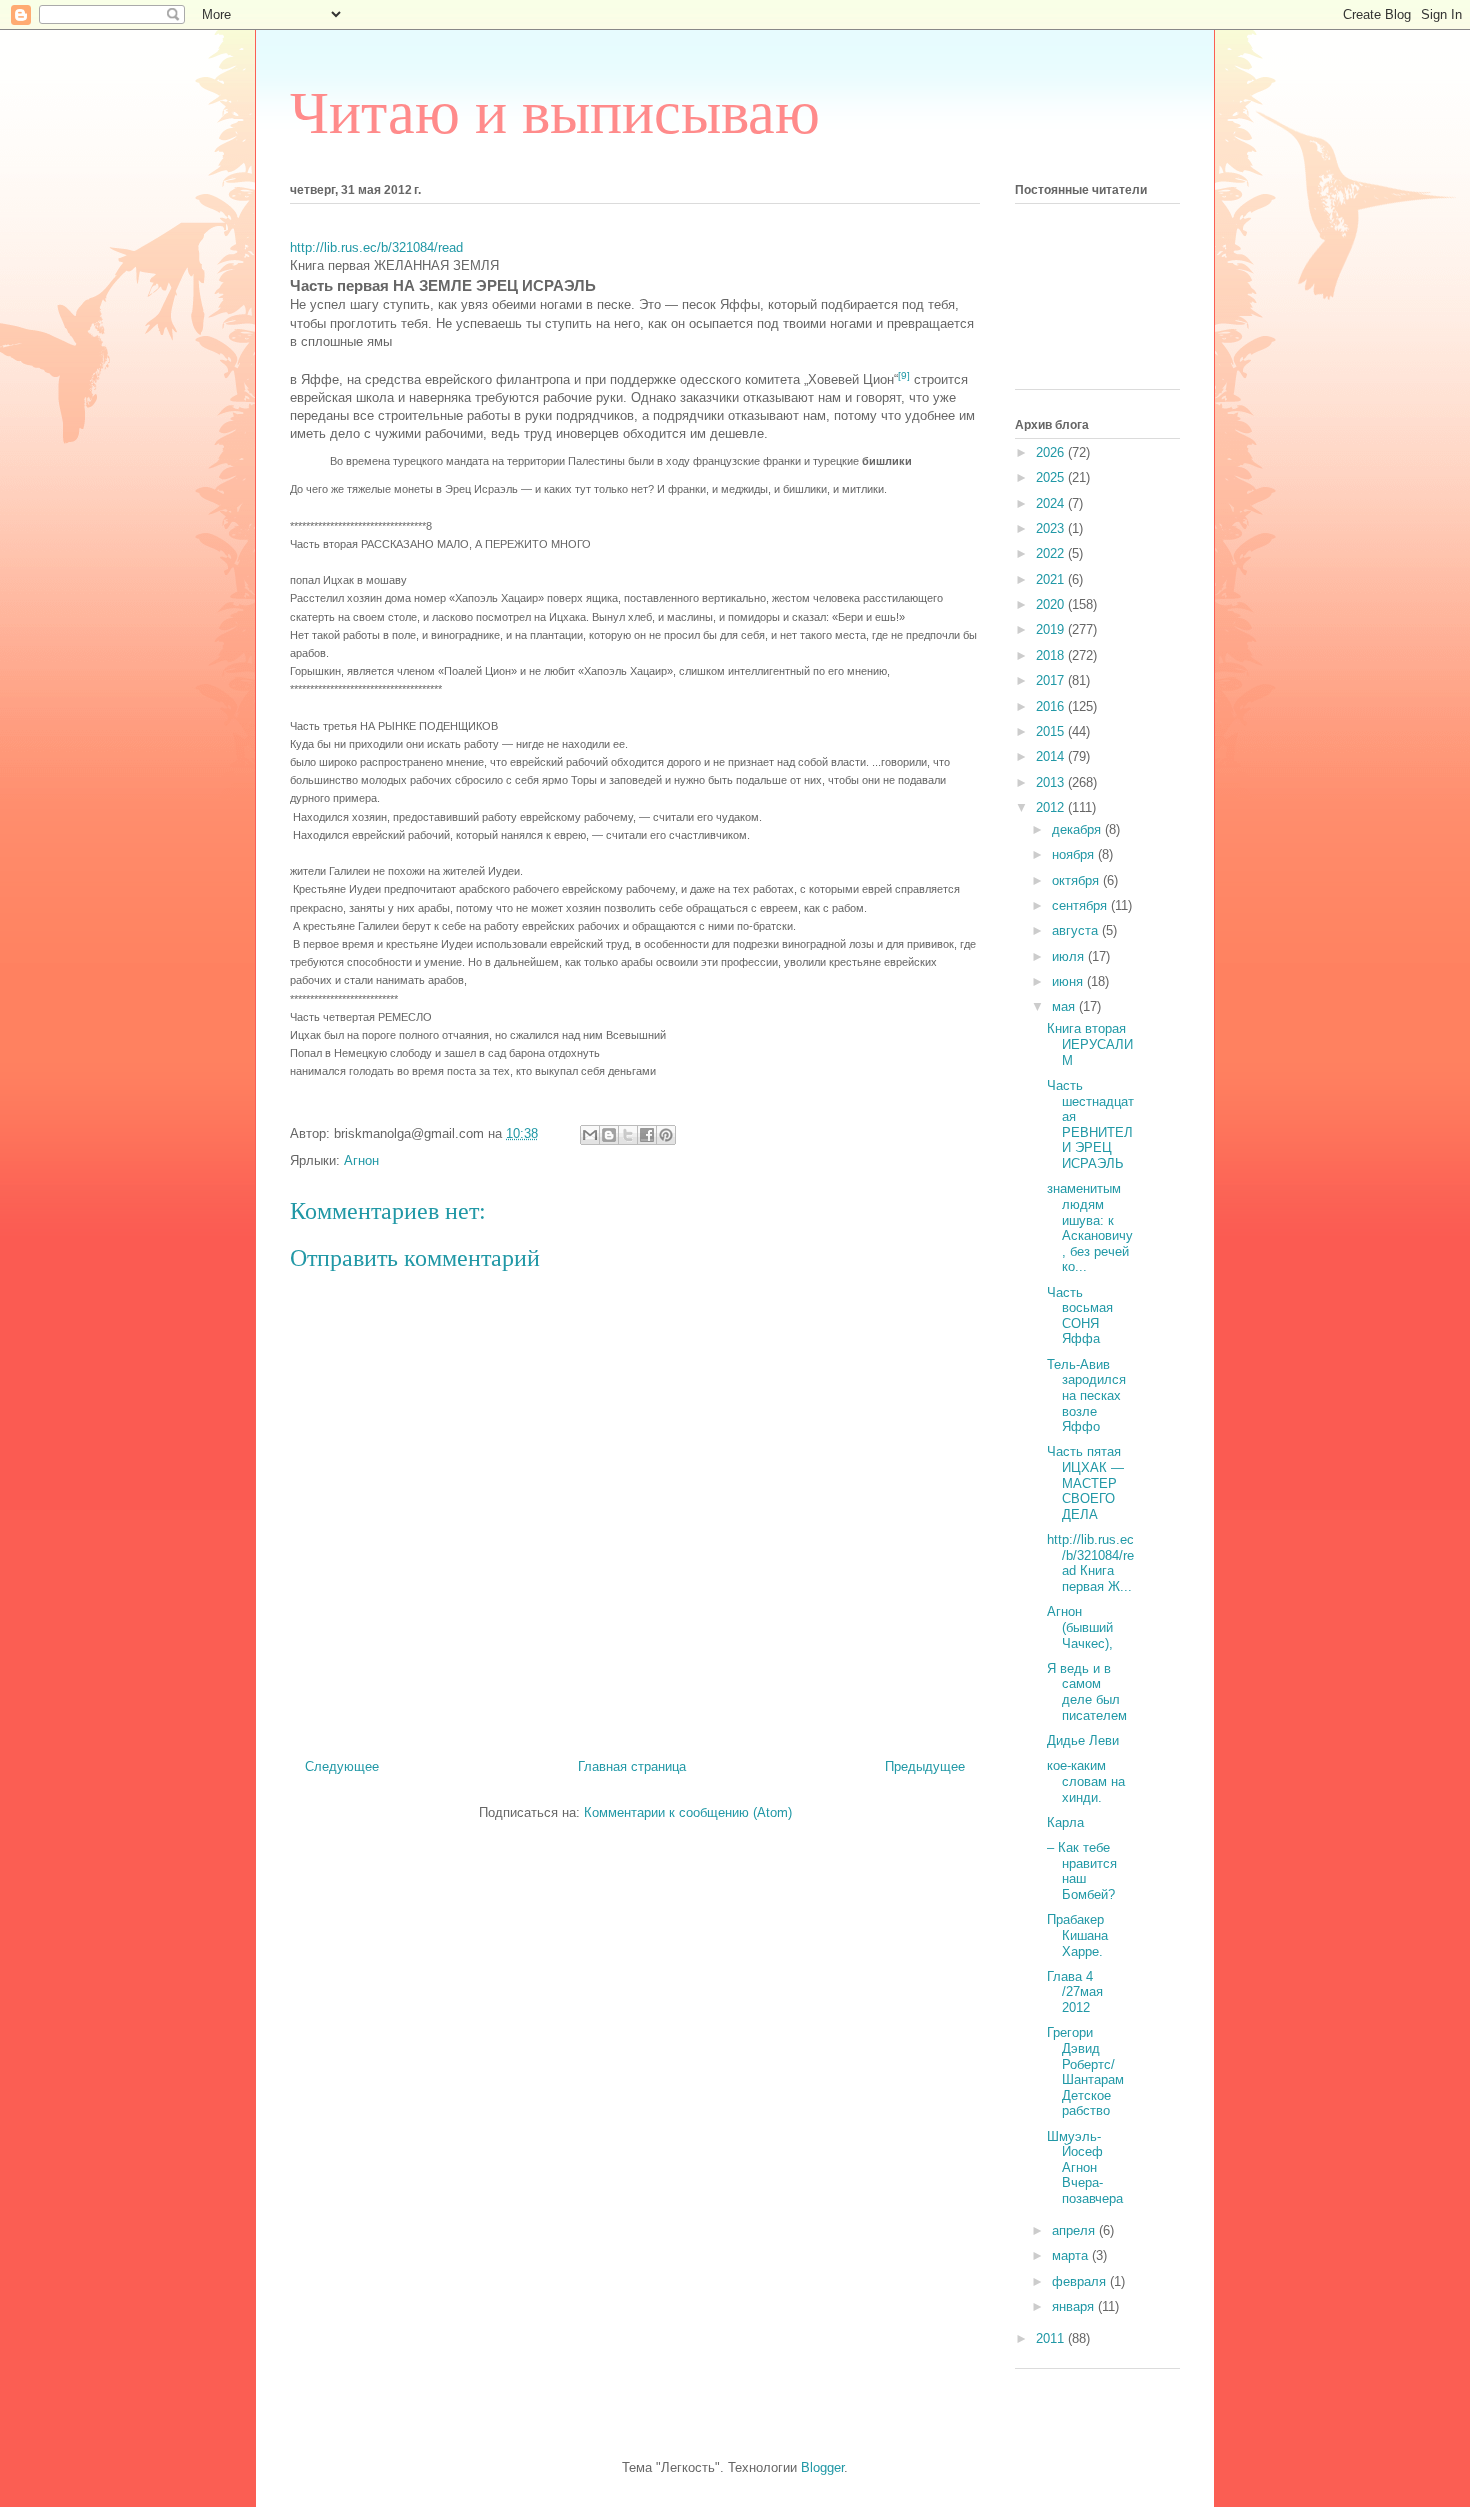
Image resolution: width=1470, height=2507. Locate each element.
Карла (1065, 1822)
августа (1077, 930)
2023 (1052, 528)
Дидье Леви (1083, 1740)
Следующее (342, 1766)
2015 (1052, 731)
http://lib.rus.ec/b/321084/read (376, 247)
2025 (1052, 477)
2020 (1052, 604)
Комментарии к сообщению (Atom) (688, 1812)
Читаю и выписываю (555, 113)
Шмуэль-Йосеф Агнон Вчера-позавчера (1085, 2167)
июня (1069, 981)
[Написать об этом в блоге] (609, 1135)
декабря (1078, 829)
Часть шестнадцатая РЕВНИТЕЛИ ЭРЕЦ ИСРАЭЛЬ (1090, 1124)
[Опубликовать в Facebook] (647, 1135)
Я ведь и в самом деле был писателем (1087, 1692)
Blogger (822, 2467)
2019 (1052, 629)
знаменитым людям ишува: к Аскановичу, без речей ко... (1090, 1227)
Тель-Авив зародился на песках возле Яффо (1086, 1395)
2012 (1052, 807)
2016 (1052, 706)
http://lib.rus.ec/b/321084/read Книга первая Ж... (1090, 1563)
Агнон (361, 1160)
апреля (1075, 2230)
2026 (1052, 452)
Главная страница (632, 1766)
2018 (1052, 655)
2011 (1052, 2338)
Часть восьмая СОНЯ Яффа (1080, 1316)
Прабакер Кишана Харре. (1077, 1935)
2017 (1052, 680)
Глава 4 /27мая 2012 (1075, 1992)
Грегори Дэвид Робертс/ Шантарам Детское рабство (1085, 2071)
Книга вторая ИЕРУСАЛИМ (1090, 1044)
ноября (1075, 854)
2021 (1052, 579)
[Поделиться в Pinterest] (666, 1135)
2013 (1052, 782)
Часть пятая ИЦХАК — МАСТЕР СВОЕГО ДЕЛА (1085, 1482)
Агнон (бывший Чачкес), (1080, 1627)
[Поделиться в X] (628, 1135)
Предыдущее (925, 1766)
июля (1070, 956)
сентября (1081, 905)
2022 (1052, 553)
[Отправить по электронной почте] (590, 1135)
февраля (1081, 2281)
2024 (1052, 503)
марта (1072, 2255)
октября (1077, 880)
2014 (1052, 756)
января (1075, 2306)
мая (1065, 1006)
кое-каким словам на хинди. (1086, 1781)
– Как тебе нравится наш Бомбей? (1082, 1871)
